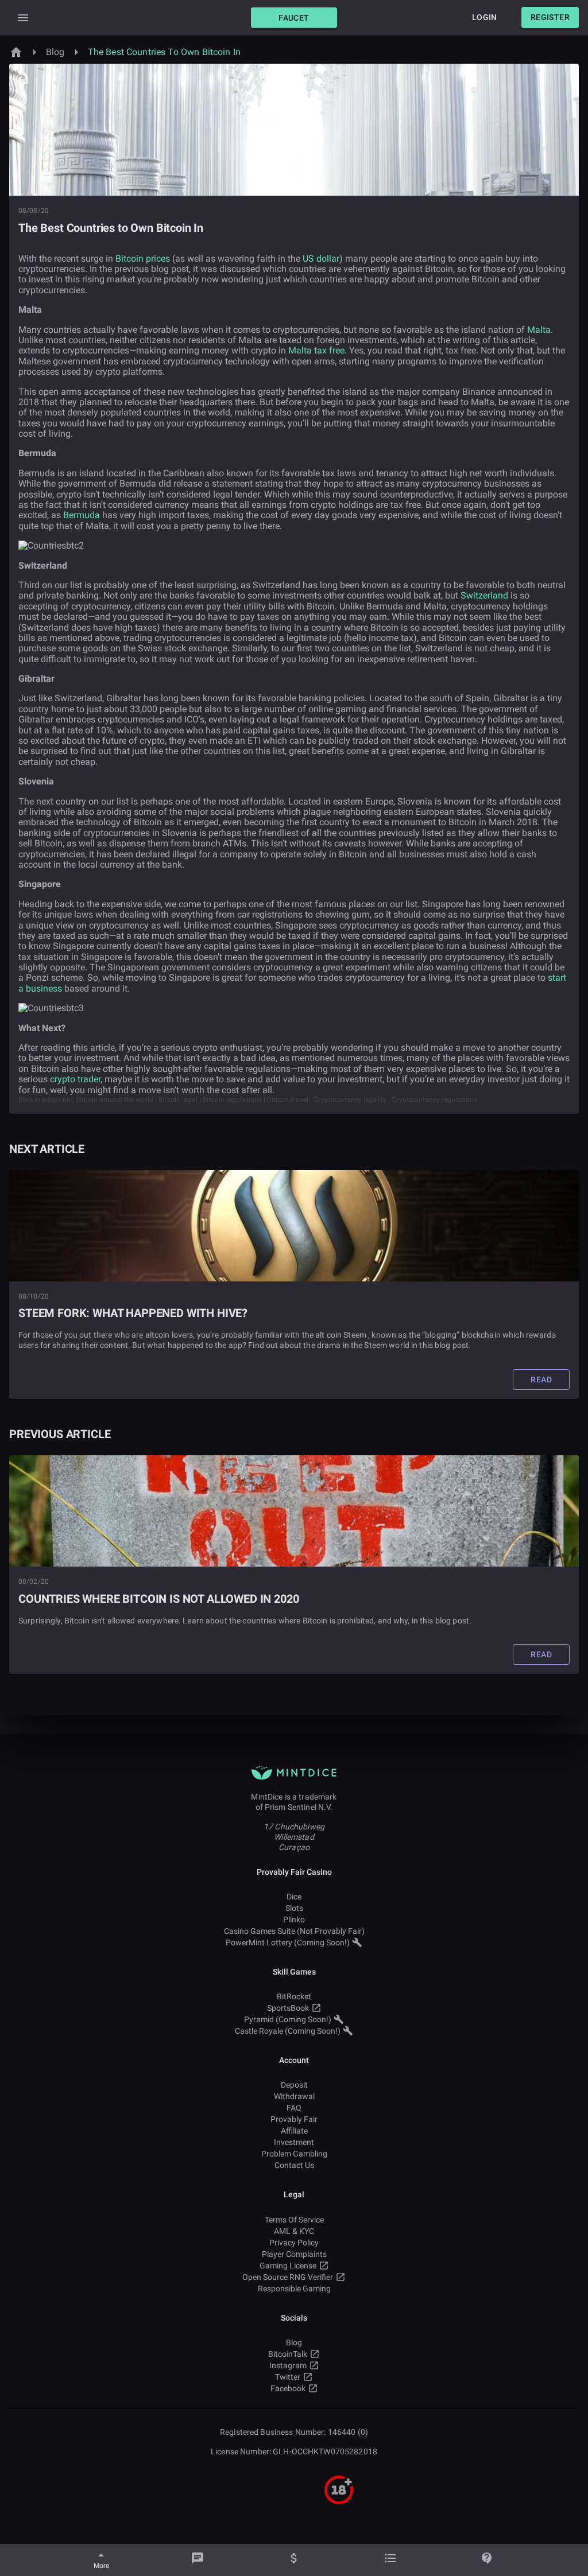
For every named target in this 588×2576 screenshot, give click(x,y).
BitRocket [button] (294, 1996)
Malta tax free (316, 350)
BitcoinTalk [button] (288, 2354)
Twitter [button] (288, 2377)
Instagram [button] (288, 2365)
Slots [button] (294, 1908)
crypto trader (75, 1079)
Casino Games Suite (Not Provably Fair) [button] (294, 1931)
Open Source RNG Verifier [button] (288, 2277)
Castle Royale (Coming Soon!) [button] (288, 2031)
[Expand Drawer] (23, 18)
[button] (294, 18)
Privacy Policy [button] (294, 2243)
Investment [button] (294, 2142)
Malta (539, 330)
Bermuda (82, 515)
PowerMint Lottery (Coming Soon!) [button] (288, 1942)
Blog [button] (294, 2342)
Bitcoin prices (143, 259)
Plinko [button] (294, 1920)
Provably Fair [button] (294, 2119)
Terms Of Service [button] (294, 2220)
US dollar (321, 259)
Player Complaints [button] (294, 2254)
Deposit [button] (294, 2085)
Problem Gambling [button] (294, 2154)
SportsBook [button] (288, 2008)
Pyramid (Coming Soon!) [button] (288, 2019)
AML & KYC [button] (294, 2231)
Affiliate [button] (294, 2131)
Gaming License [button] (288, 2266)
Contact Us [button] (294, 2165)
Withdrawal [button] (294, 2096)
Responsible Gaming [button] (294, 2289)
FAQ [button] (294, 2108)
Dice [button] (294, 1897)
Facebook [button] (288, 2388)
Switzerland (484, 595)
